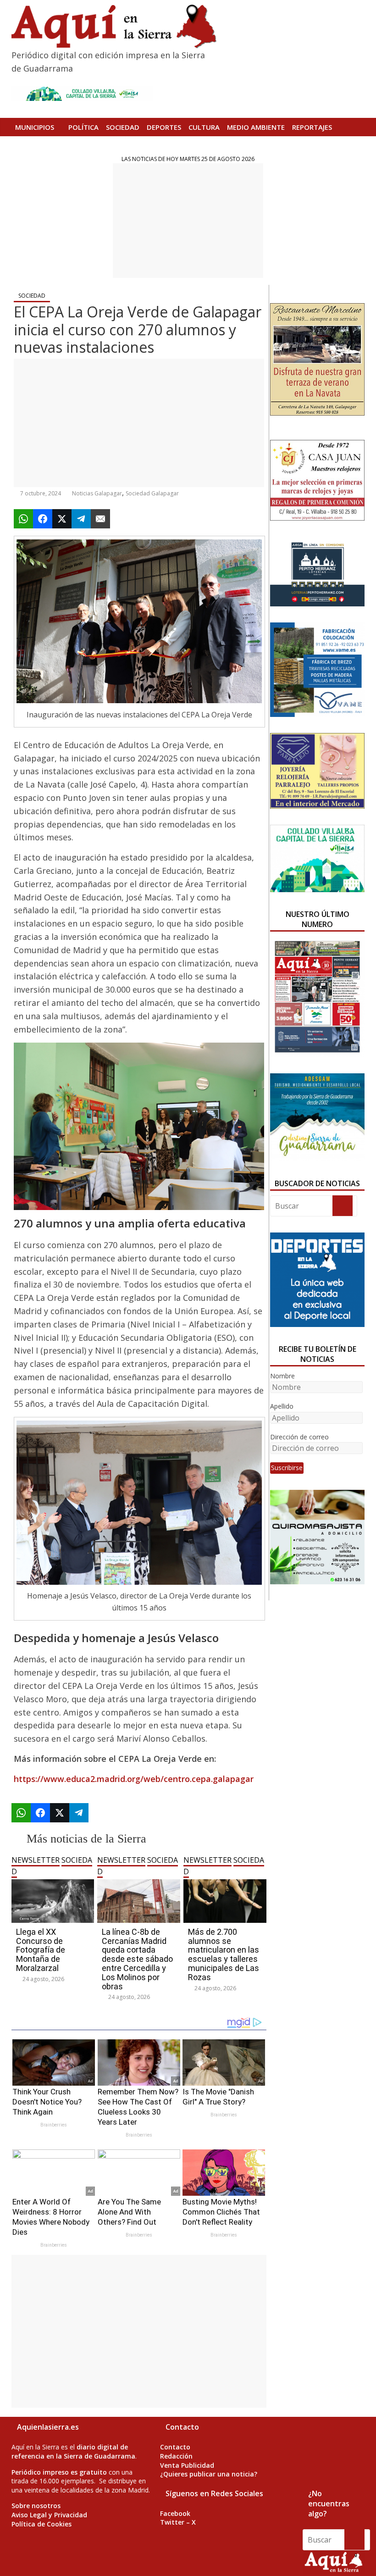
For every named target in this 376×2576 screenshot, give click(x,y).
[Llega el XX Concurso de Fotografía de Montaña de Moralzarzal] (53, 1883)
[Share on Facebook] (43, 519)
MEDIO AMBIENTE (256, 127)
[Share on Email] (100, 519)
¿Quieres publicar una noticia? (209, 2474)
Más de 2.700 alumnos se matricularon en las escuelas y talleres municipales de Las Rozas (224, 1954)
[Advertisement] (188, 221)
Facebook (175, 2513)
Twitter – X (178, 2522)
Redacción (176, 2456)
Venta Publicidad (187, 2465)
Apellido (282, 1406)
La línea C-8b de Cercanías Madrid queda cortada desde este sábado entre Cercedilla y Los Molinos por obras (137, 1959)
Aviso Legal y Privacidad (49, 2515)
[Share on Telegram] (81, 519)
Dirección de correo (299, 1437)
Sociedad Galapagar (152, 493)
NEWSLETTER (36, 1860)
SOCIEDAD (123, 127)
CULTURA (204, 127)
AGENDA (29, 145)
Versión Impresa (79, 145)
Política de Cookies (41, 2524)
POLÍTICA (83, 127)
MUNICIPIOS (35, 127)
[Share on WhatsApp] (23, 519)
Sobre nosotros (36, 2506)
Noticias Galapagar (97, 493)
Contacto (175, 2447)
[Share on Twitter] (62, 519)
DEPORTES (164, 127)
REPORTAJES (312, 127)
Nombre (282, 1376)
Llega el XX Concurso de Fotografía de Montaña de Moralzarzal (41, 1950)
